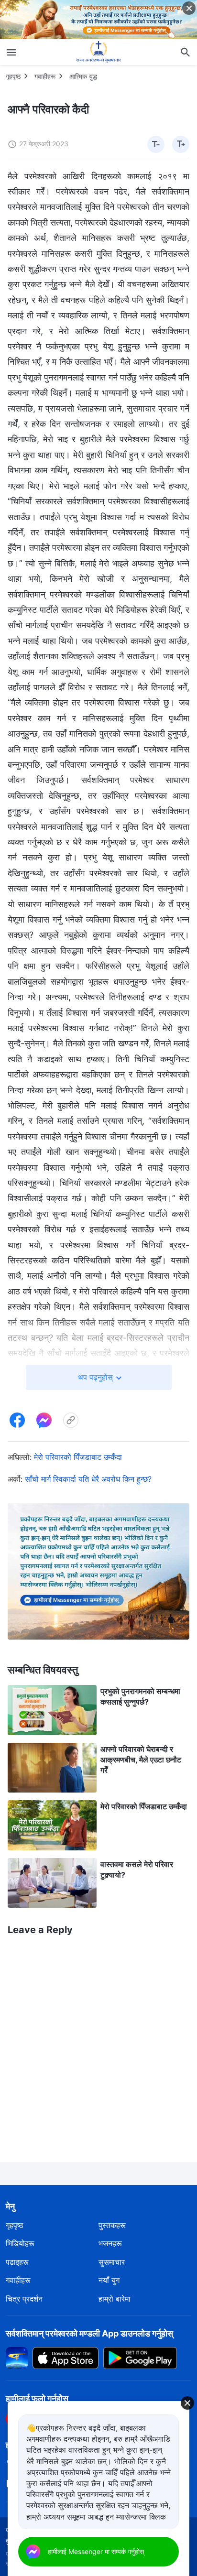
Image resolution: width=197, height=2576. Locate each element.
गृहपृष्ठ (13, 76)
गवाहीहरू (45, 76)
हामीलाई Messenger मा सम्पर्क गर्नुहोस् (96, 2551)
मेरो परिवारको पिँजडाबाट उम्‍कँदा (78, 1457)
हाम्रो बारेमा (115, 2299)
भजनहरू (110, 2243)
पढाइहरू (17, 2262)
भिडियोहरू (20, 2243)
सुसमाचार (112, 2262)
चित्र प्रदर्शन (24, 2299)
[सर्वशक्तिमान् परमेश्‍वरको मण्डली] (98, 52)
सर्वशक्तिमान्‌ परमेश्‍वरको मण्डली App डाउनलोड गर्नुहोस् (89, 2333)
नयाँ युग (109, 2280)
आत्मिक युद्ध (83, 76)
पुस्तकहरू (112, 2225)
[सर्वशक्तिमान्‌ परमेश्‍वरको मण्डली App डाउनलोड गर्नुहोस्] (17, 2358)
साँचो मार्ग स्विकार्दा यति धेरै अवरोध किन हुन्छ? (88, 1479)
